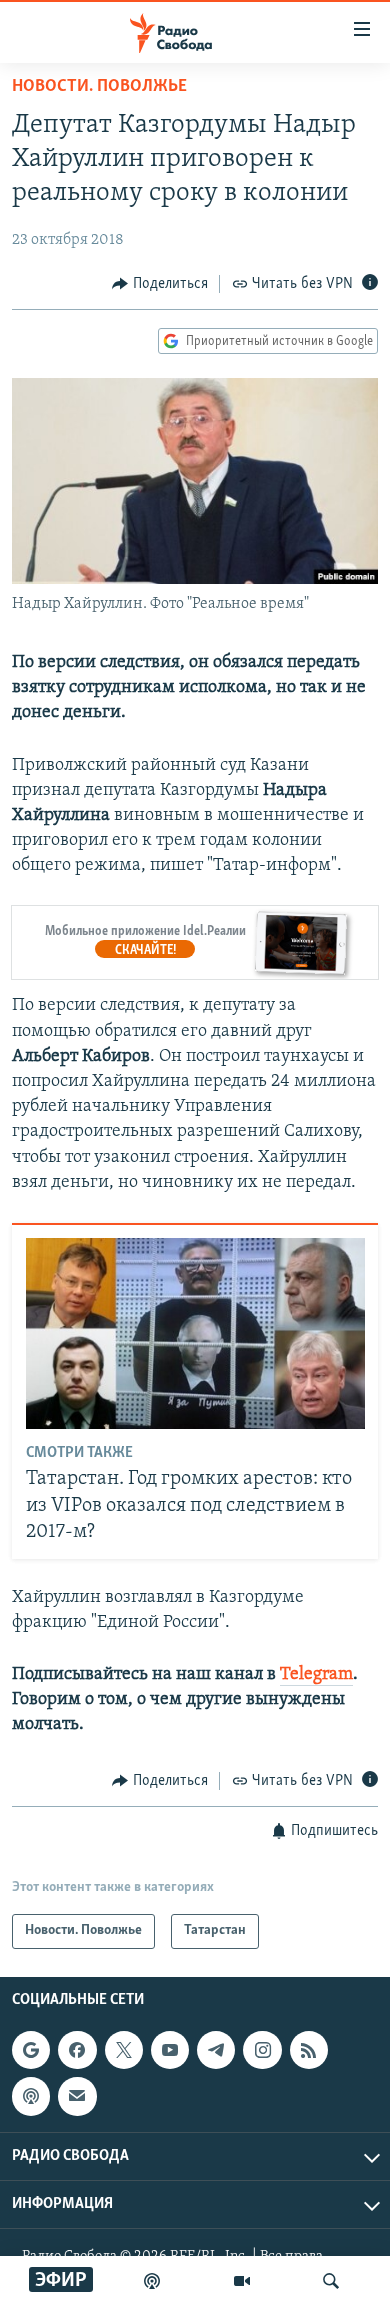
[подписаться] (77, 2096)
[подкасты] (152, 2281)
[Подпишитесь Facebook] (77, 2050)
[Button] (160, 284)
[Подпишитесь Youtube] (170, 2050)
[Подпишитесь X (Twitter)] (124, 2050)
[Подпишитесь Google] (31, 2050)
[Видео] (242, 2281)
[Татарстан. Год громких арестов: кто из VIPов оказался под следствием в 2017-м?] (195, 1333)
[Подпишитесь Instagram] (262, 2050)
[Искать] (331, 2281)
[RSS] (309, 2050)
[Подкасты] (31, 2096)
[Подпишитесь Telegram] (216, 2050)
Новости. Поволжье (99, 87)
